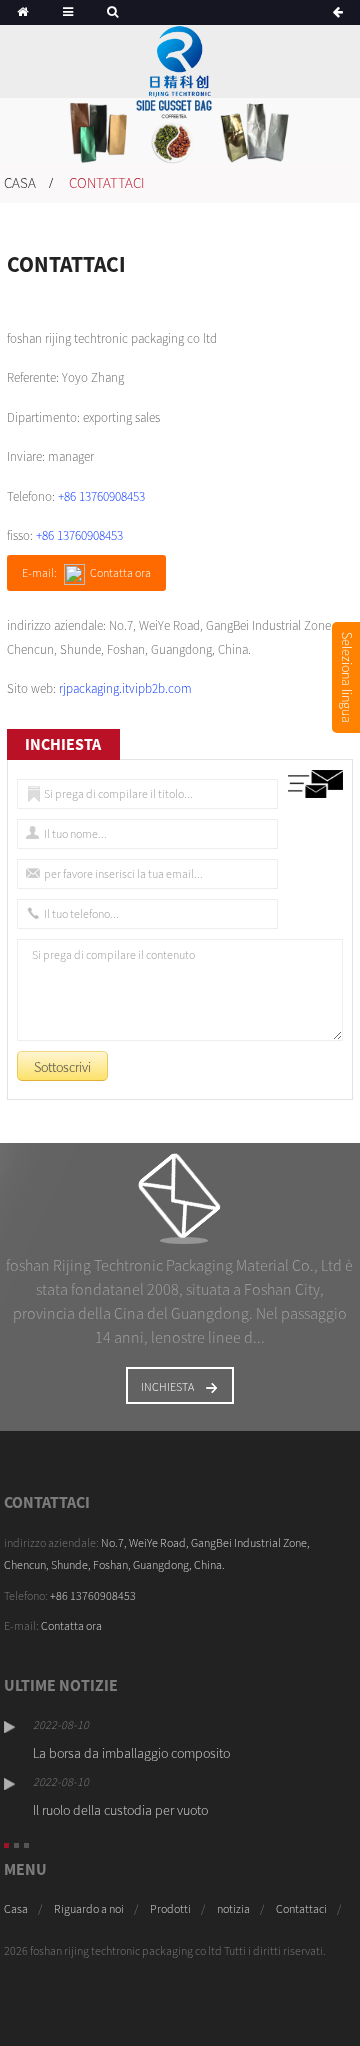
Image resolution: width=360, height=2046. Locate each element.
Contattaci (107, 182)
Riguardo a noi (89, 1908)
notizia (233, 1908)
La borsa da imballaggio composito (131, 1753)
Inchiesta (167, 1386)
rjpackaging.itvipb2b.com (125, 688)
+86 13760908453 (101, 496)
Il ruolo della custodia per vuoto (120, 1810)
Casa (20, 182)
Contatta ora (53, 1625)
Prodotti (170, 1908)
